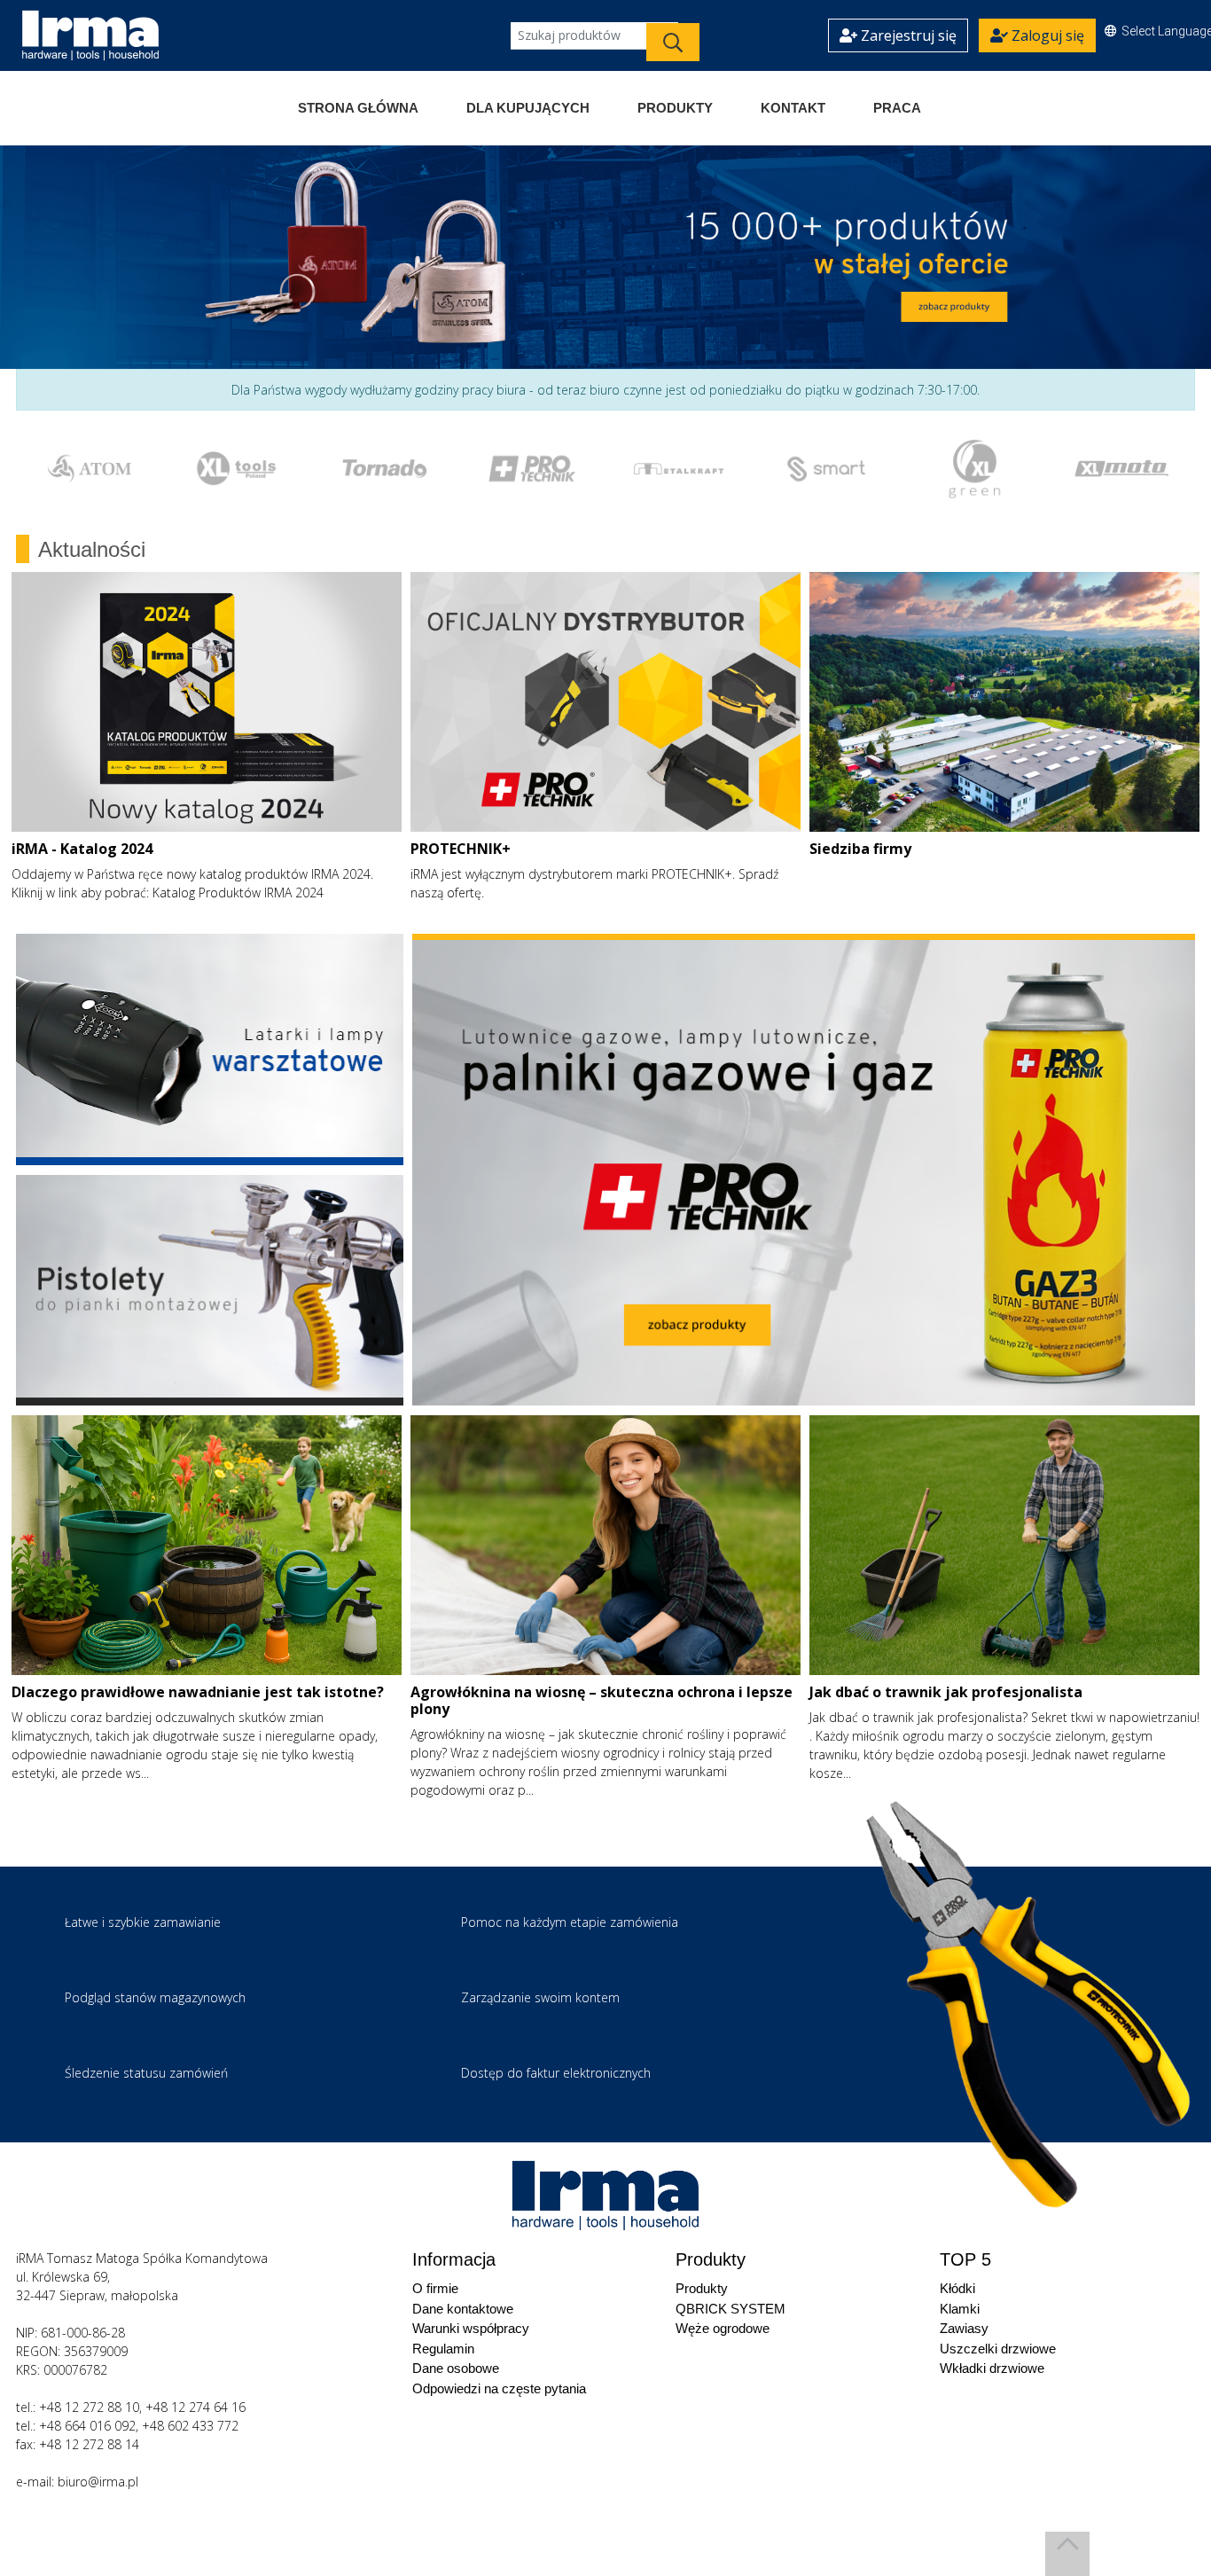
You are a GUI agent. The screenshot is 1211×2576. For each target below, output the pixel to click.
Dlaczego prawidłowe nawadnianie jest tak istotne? (198, 1692)
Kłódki (957, 2288)
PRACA (897, 108)
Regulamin (443, 2349)
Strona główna (358, 108)
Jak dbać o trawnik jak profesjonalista (946, 1692)
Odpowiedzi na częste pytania (499, 2388)
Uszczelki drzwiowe (998, 2349)
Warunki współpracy (471, 2328)
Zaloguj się (1046, 35)
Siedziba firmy (860, 849)
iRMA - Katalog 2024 (82, 849)
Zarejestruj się (907, 35)
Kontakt (793, 108)
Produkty (675, 108)
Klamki (960, 2309)
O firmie (435, 2288)
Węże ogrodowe (723, 2328)
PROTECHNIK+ (461, 849)
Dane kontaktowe (463, 2309)
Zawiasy (964, 2328)
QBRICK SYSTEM (731, 2309)
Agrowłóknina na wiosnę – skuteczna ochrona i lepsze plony (602, 1700)
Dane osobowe (456, 2368)
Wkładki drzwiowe (992, 2368)
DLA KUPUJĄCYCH (528, 108)
